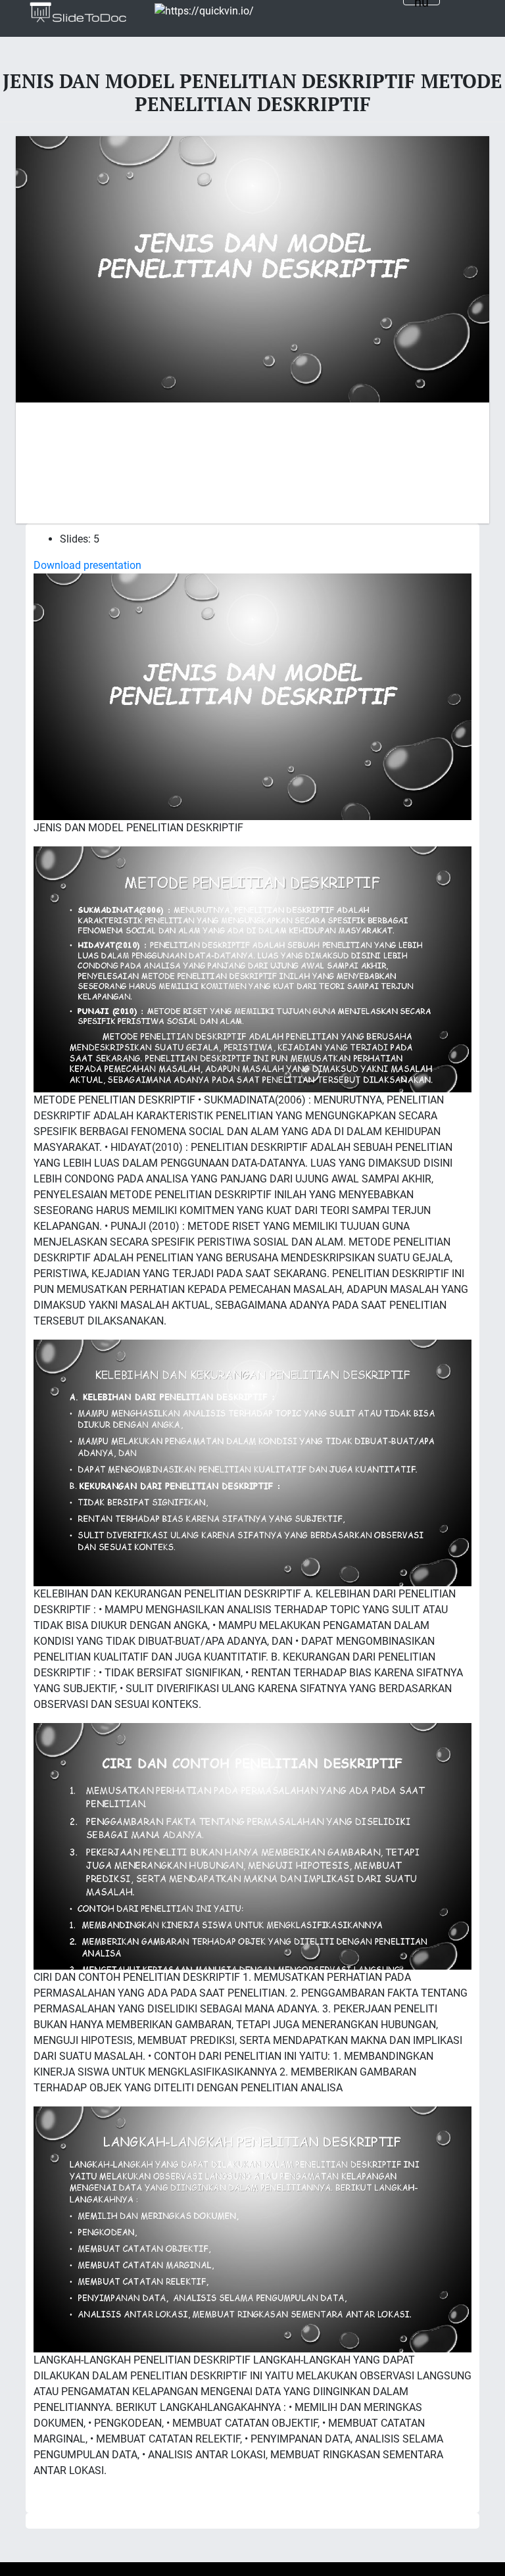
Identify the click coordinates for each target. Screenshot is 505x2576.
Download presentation (87, 565)
